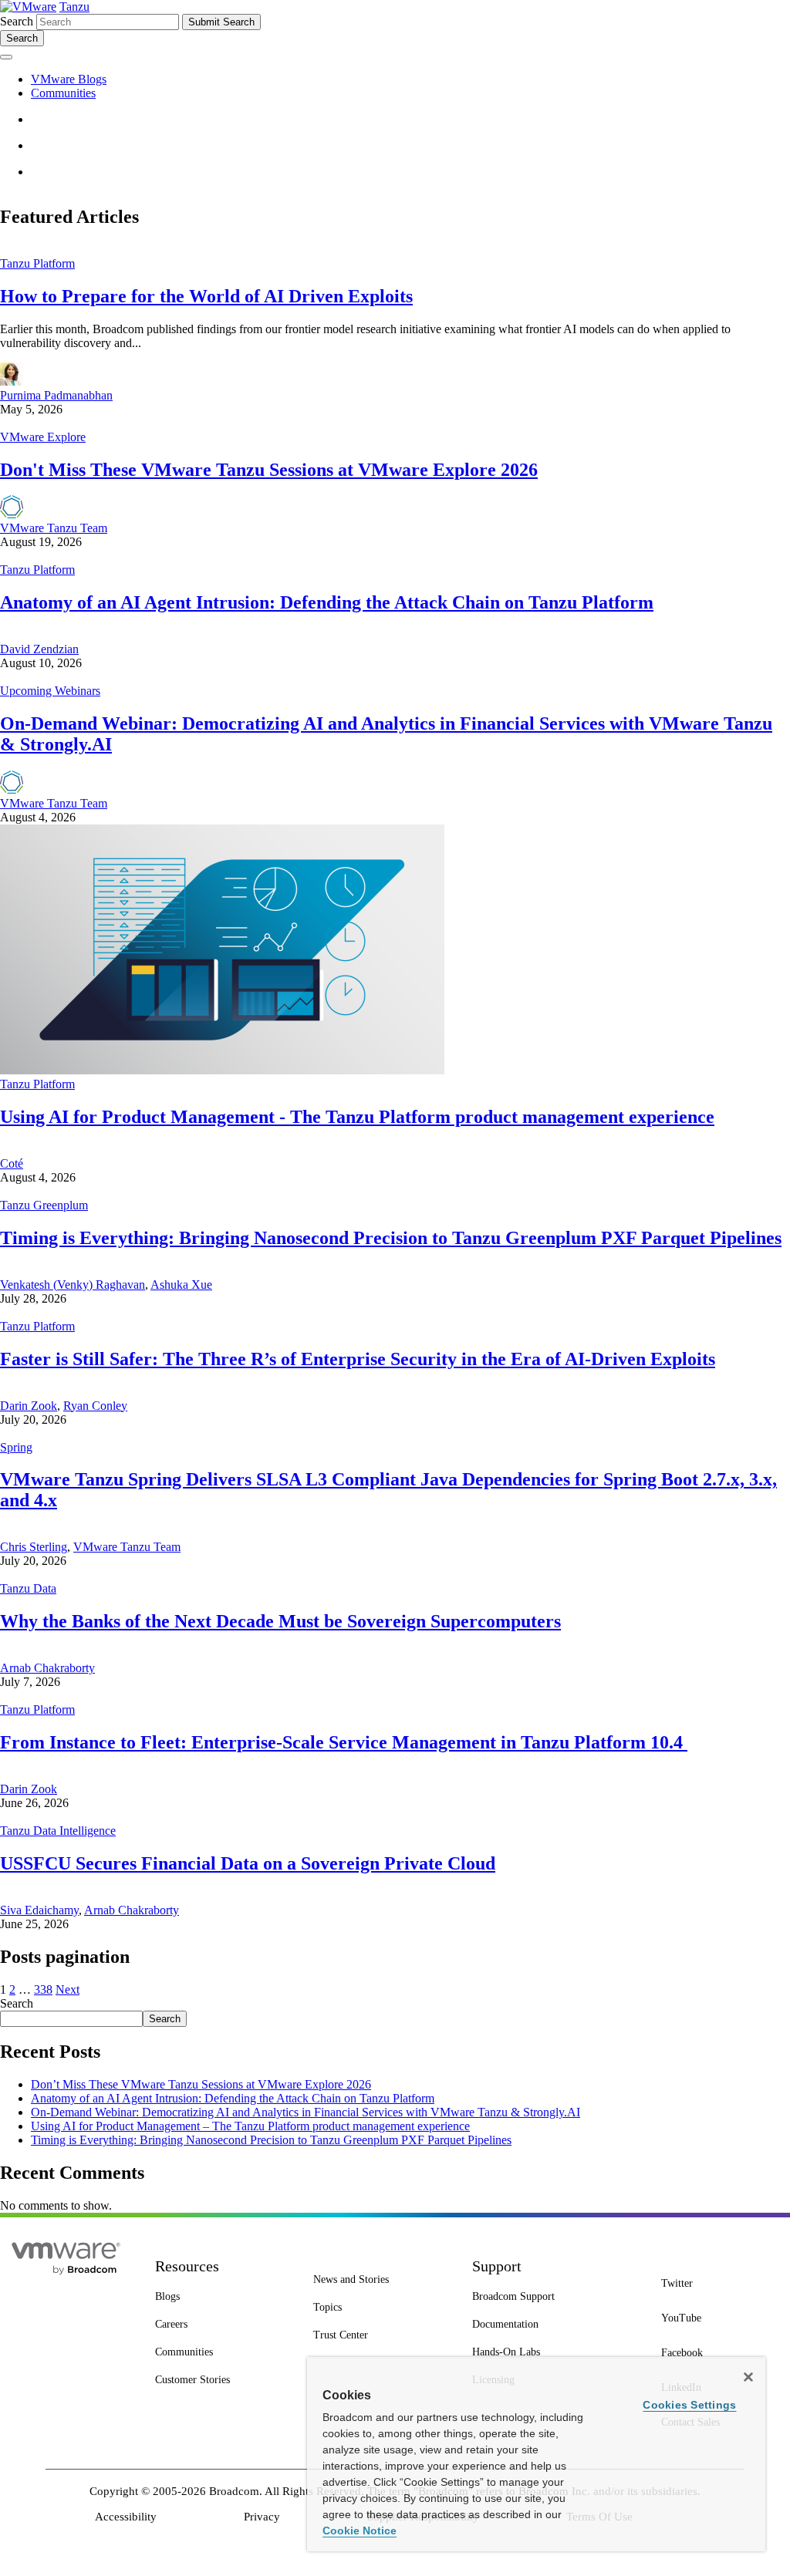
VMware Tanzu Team (54, 528)
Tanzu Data (28, 1588)
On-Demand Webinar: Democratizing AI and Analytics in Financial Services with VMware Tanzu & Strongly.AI (306, 2112)
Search (17, 21)
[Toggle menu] (6, 57)
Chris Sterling (34, 1547)
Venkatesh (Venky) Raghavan (73, 1285)
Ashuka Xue (181, 1285)
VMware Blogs (69, 79)
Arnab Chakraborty (47, 1668)
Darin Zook (29, 1406)
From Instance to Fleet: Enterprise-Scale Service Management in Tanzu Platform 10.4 (344, 1742)
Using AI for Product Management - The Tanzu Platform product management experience (357, 1117)
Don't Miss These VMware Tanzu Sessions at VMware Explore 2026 (269, 470)
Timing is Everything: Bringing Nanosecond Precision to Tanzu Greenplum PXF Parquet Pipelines (391, 1238)
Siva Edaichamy (39, 1910)
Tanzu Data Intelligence (58, 1831)
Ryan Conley (95, 1406)
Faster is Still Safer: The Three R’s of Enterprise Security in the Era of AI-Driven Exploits (358, 1359)
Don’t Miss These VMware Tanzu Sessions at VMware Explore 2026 (201, 2084)
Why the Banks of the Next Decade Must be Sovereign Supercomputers (280, 1621)
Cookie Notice (360, 2530)
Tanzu (74, 7)
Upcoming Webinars (50, 691)
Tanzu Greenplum (44, 1205)
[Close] (748, 2377)
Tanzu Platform (37, 263)
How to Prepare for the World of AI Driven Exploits (206, 296)
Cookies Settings (689, 2405)
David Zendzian (39, 649)
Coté (12, 1163)
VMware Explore (43, 437)
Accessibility (126, 2517)
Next (68, 1989)
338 (43, 1989)
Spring (16, 1447)
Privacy (262, 2517)
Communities (63, 93)
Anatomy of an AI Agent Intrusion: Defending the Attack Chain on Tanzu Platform (327, 602)
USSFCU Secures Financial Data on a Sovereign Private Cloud (248, 1863)
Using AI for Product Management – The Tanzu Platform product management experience (250, 2126)
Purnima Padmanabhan (56, 395)
